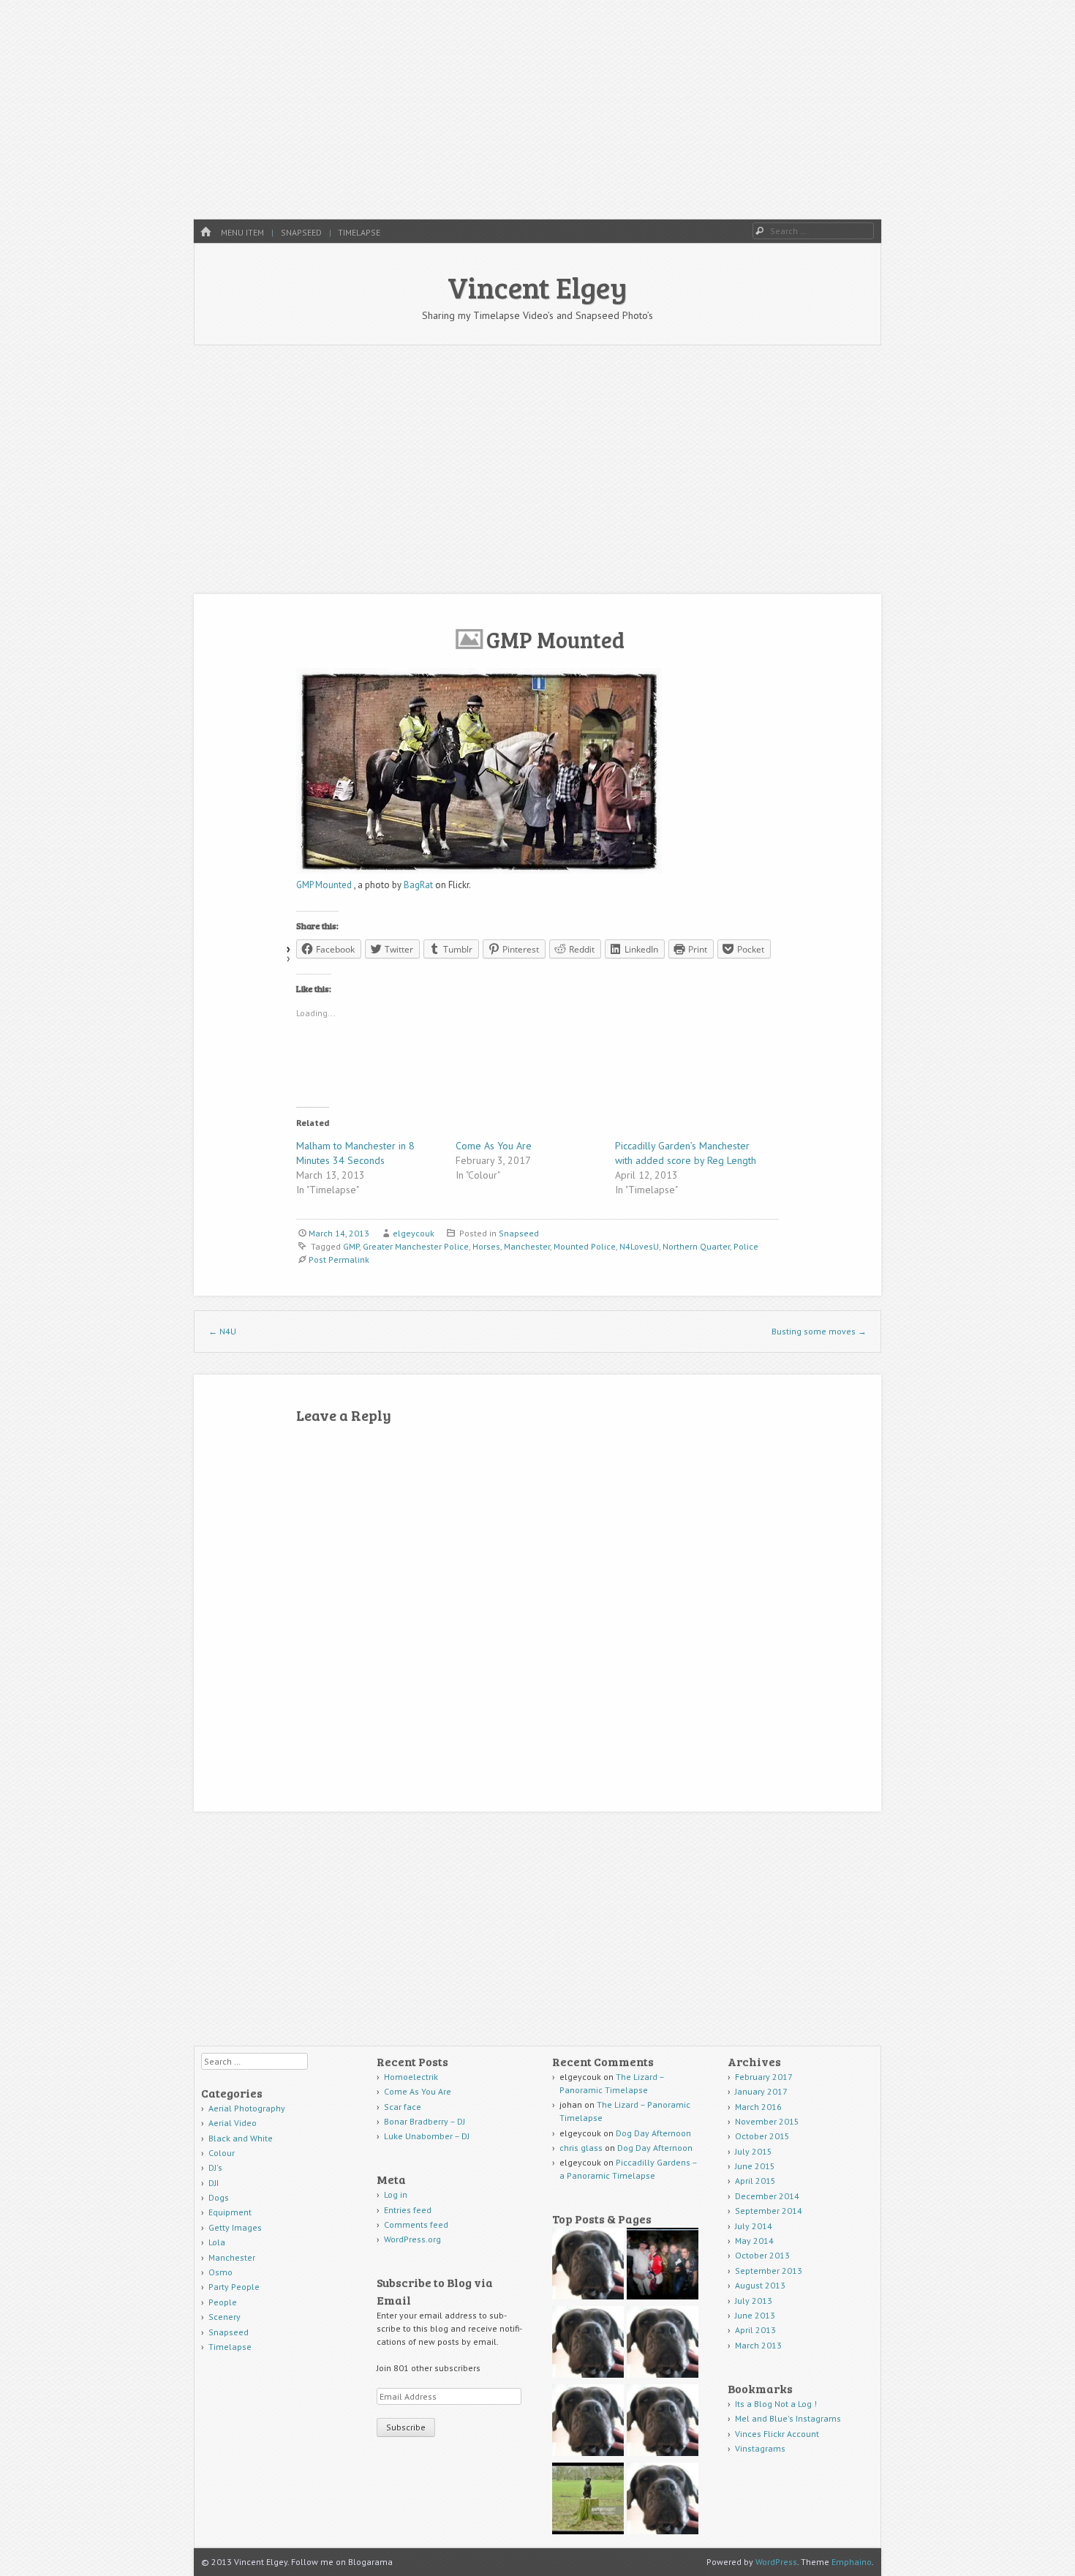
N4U (222, 1331)
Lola (217, 2242)
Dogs (219, 2197)
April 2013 (755, 2330)
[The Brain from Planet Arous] (588, 2422)
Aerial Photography (247, 2108)
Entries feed (408, 2210)
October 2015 (762, 2136)
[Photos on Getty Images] (588, 2500)
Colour (222, 2153)
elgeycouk (414, 1233)
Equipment (230, 2212)
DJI (214, 2183)
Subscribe (406, 2427)
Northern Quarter (696, 1246)
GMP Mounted (325, 885)
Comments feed (416, 2224)
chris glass (581, 2148)
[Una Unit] (588, 2344)
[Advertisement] (537, 110)
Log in (396, 2194)
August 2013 (760, 2285)
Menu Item (242, 232)
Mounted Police (585, 1246)
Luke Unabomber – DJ (427, 2136)
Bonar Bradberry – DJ (425, 2121)
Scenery (225, 2317)
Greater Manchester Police (416, 1246)
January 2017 (761, 2091)
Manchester (527, 1246)
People (223, 2302)
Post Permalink (339, 1259)
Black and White (241, 2138)
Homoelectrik (411, 2077)
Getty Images (235, 2227)
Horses (486, 1246)
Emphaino (852, 2562)
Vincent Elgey (537, 287)
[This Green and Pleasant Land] (663, 2422)
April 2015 (755, 2181)
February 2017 (764, 2077)
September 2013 (769, 2271)
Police (746, 1246)
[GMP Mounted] (479, 870)
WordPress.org (412, 2239)
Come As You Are (494, 1146)
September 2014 (769, 2211)
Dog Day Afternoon (653, 2133)
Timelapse (359, 232)
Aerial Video (233, 2123)
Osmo (220, 2272)
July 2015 (754, 2151)
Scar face (404, 2107)
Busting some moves (819, 1331)
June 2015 (755, 2166)
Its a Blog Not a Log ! (776, 2404)
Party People (234, 2287)
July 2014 (754, 2226)
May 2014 (754, 2241)
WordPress (776, 2562)
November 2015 (767, 2121)
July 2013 (754, 2301)
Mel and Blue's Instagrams (788, 2418)
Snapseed (301, 232)
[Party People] (663, 2265)
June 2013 (755, 2315)
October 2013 (762, 2255)
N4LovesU (639, 1246)
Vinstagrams (760, 2448)
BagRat (418, 885)
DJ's (215, 2167)
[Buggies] (588, 2265)
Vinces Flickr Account (777, 2434)
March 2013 (758, 2345)
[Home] (205, 232)
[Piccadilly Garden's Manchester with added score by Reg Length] (663, 2500)
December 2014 (767, 2196)
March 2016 (758, 2107)
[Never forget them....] (663, 2344)
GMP (351, 1246)
